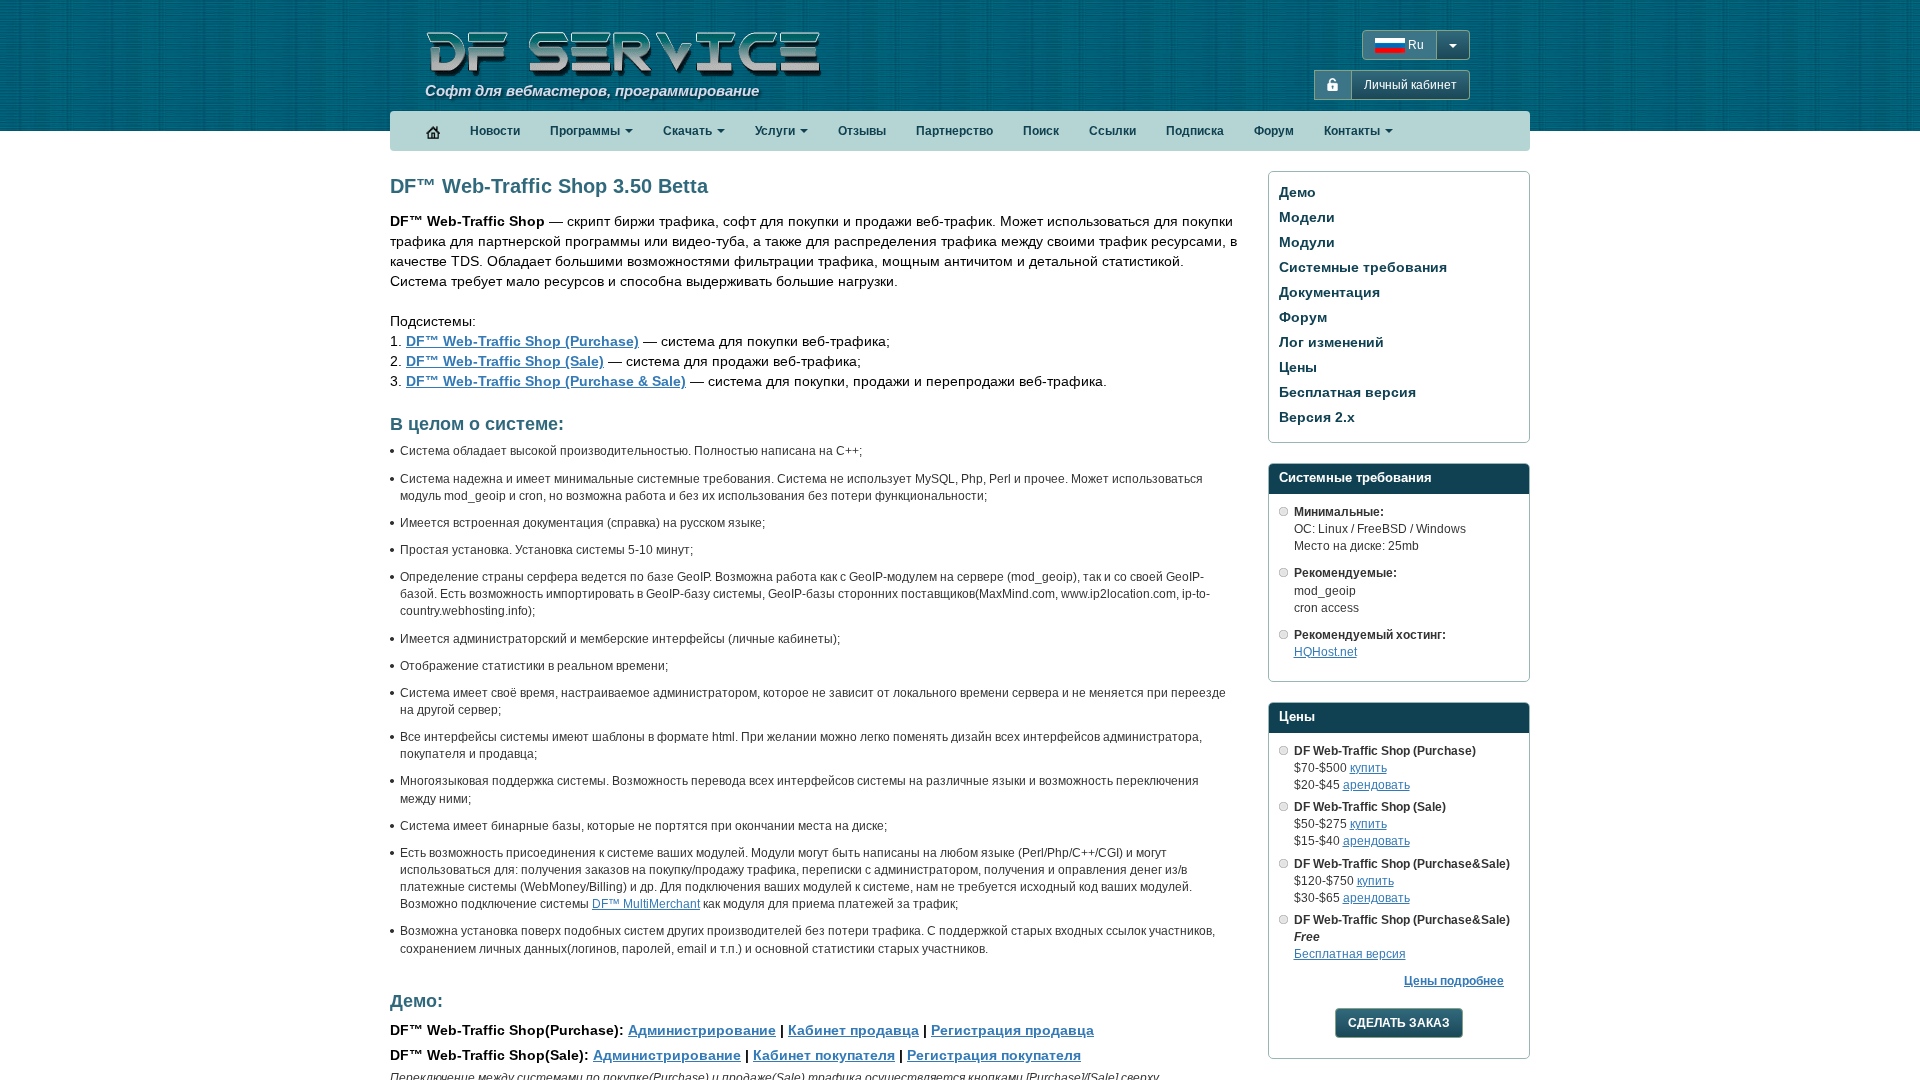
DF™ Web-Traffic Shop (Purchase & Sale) (546, 381)
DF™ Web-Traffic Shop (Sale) (505, 361)
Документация (1329, 292)
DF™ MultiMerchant (646, 904)
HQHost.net (1325, 652)
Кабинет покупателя (824, 1055)
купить (1368, 768)
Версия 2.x (1317, 417)
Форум (1303, 317)
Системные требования (1363, 267)
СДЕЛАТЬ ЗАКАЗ (1399, 1023)
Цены (1298, 367)
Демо (1297, 192)
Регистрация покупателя (994, 1055)
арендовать (1376, 785)
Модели (1307, 217)
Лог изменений (1331, 342)
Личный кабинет (1410, 85)
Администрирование (702, 1030)
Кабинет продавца (853, 1030)
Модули (1307, 242)
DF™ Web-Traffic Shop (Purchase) (522, 341)
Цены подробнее (1454, 981)
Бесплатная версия (1347, 392)
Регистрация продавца (1012, 1030)
